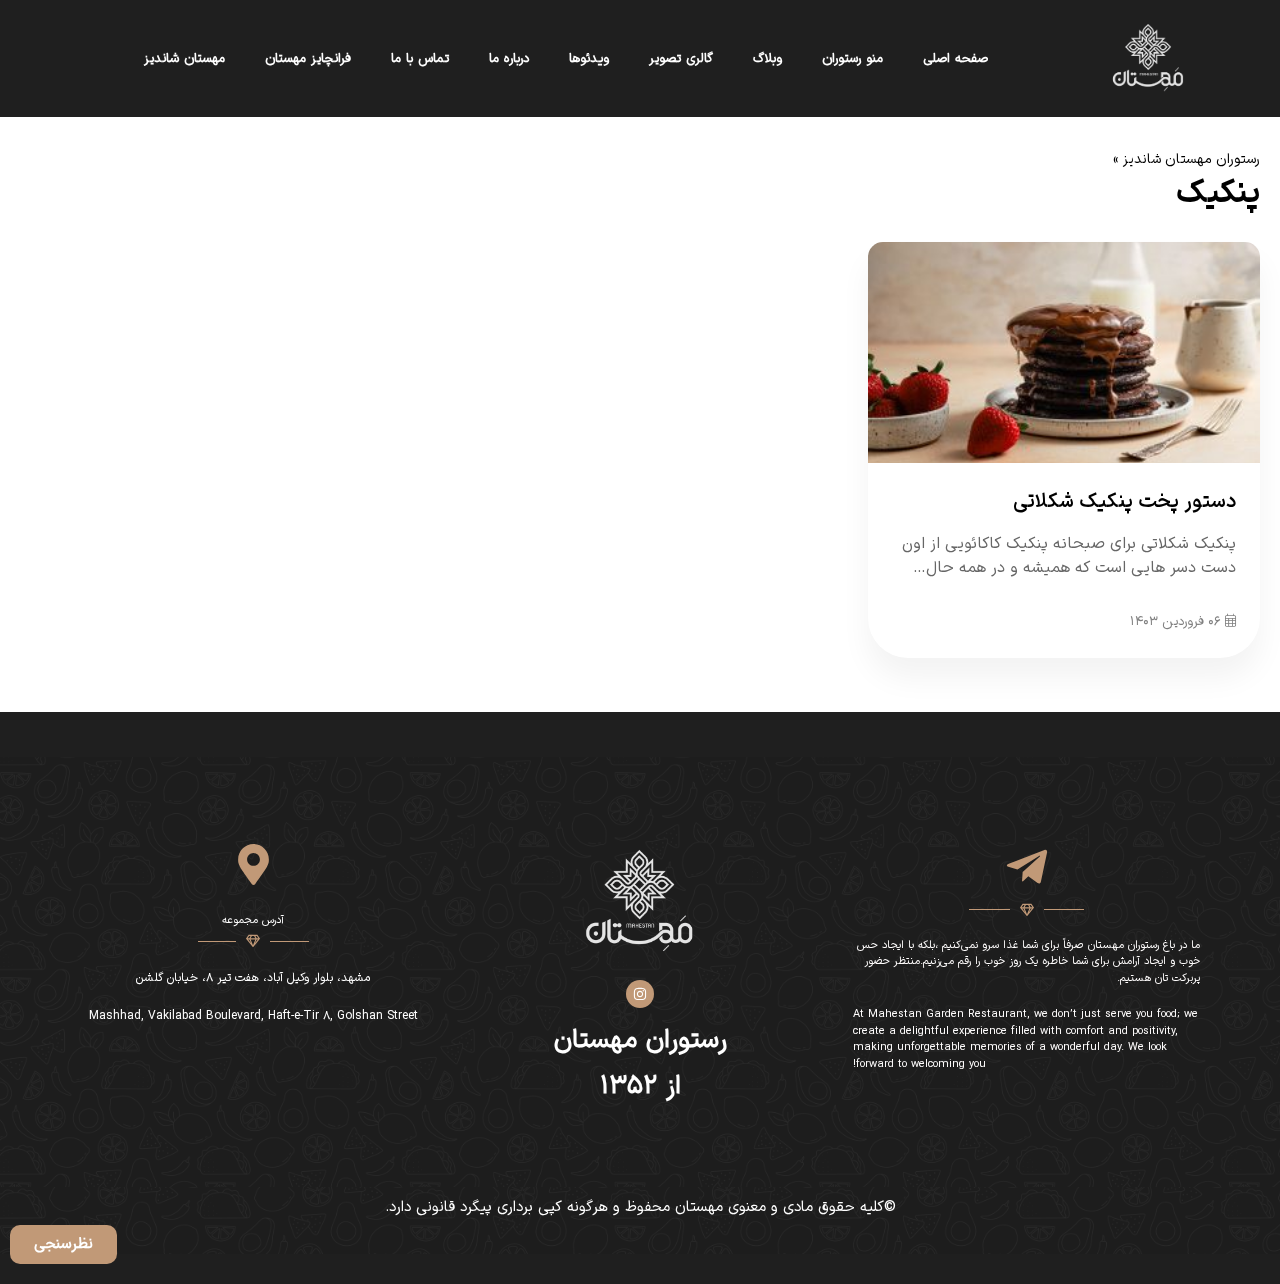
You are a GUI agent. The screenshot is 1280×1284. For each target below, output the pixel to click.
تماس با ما (420, 59)
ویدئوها (589, 59)
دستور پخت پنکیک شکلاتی (1124, 502)
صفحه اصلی (955, 59)
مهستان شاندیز (184, 59)
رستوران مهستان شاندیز (1191, 159)
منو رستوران (852, 59)
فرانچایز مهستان (308, 59)
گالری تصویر (681, 59)
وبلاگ (767, 59)
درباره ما (509, 59)
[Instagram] (640, 994)
